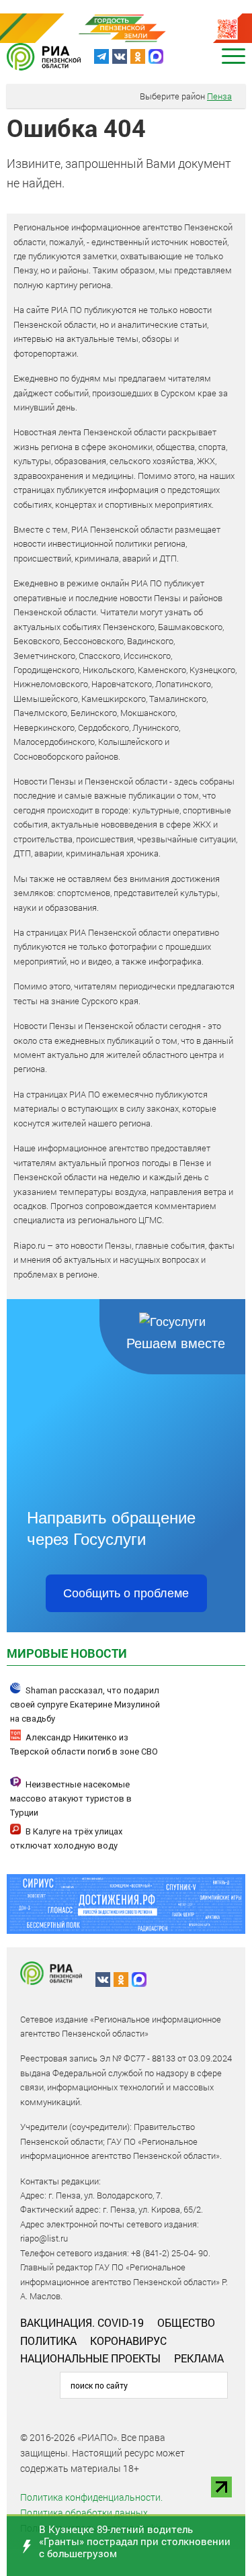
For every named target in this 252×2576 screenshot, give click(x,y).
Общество (186, 2322)
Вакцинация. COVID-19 (82, 2322)
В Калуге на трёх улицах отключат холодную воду (66, 1838)
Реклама (199, 2358)
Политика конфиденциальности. (91, 2497)
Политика (48, 2341)
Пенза (219, 96)
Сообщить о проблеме (126, 1593)
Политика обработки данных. (85, 2513)
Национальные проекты (90, 2358)
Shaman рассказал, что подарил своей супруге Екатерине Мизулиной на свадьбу (85, 1704)
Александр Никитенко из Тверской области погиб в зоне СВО (84, 1744)
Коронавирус (128, 2341)
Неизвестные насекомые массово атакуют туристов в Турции (71, 1798)
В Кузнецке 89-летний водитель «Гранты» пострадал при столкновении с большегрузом (135, 2541)
